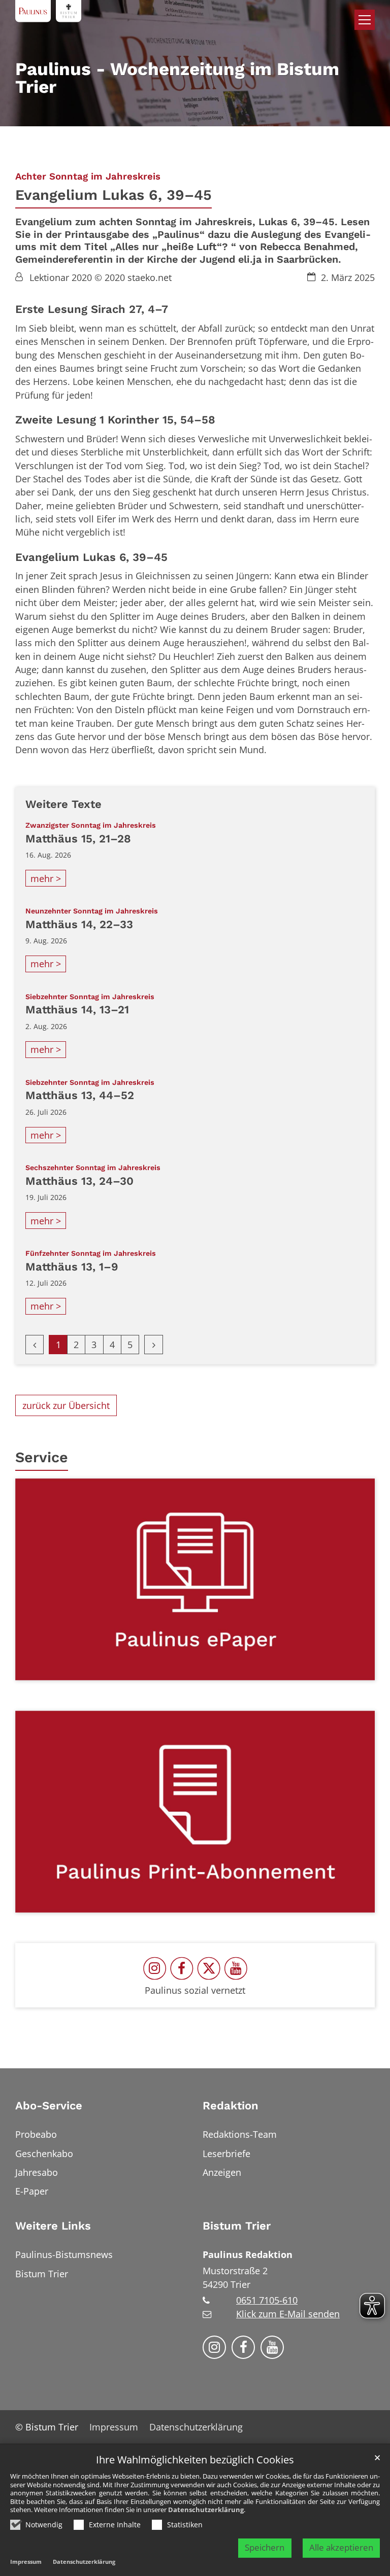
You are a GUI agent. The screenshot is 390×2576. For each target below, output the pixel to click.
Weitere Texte (63, 804)
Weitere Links (53, 2226)
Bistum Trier (237, 2226)
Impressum (26, 2562)
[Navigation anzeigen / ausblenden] (365, 20)
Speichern (265, 2547)
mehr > (46, 878)
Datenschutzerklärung (206, 2510)
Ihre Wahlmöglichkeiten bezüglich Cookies (195, 2460)
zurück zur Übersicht (66, 1405)
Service (42, 1457)
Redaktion (231, 2106)
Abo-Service (49, 2106)
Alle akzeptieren (341, 2547)
